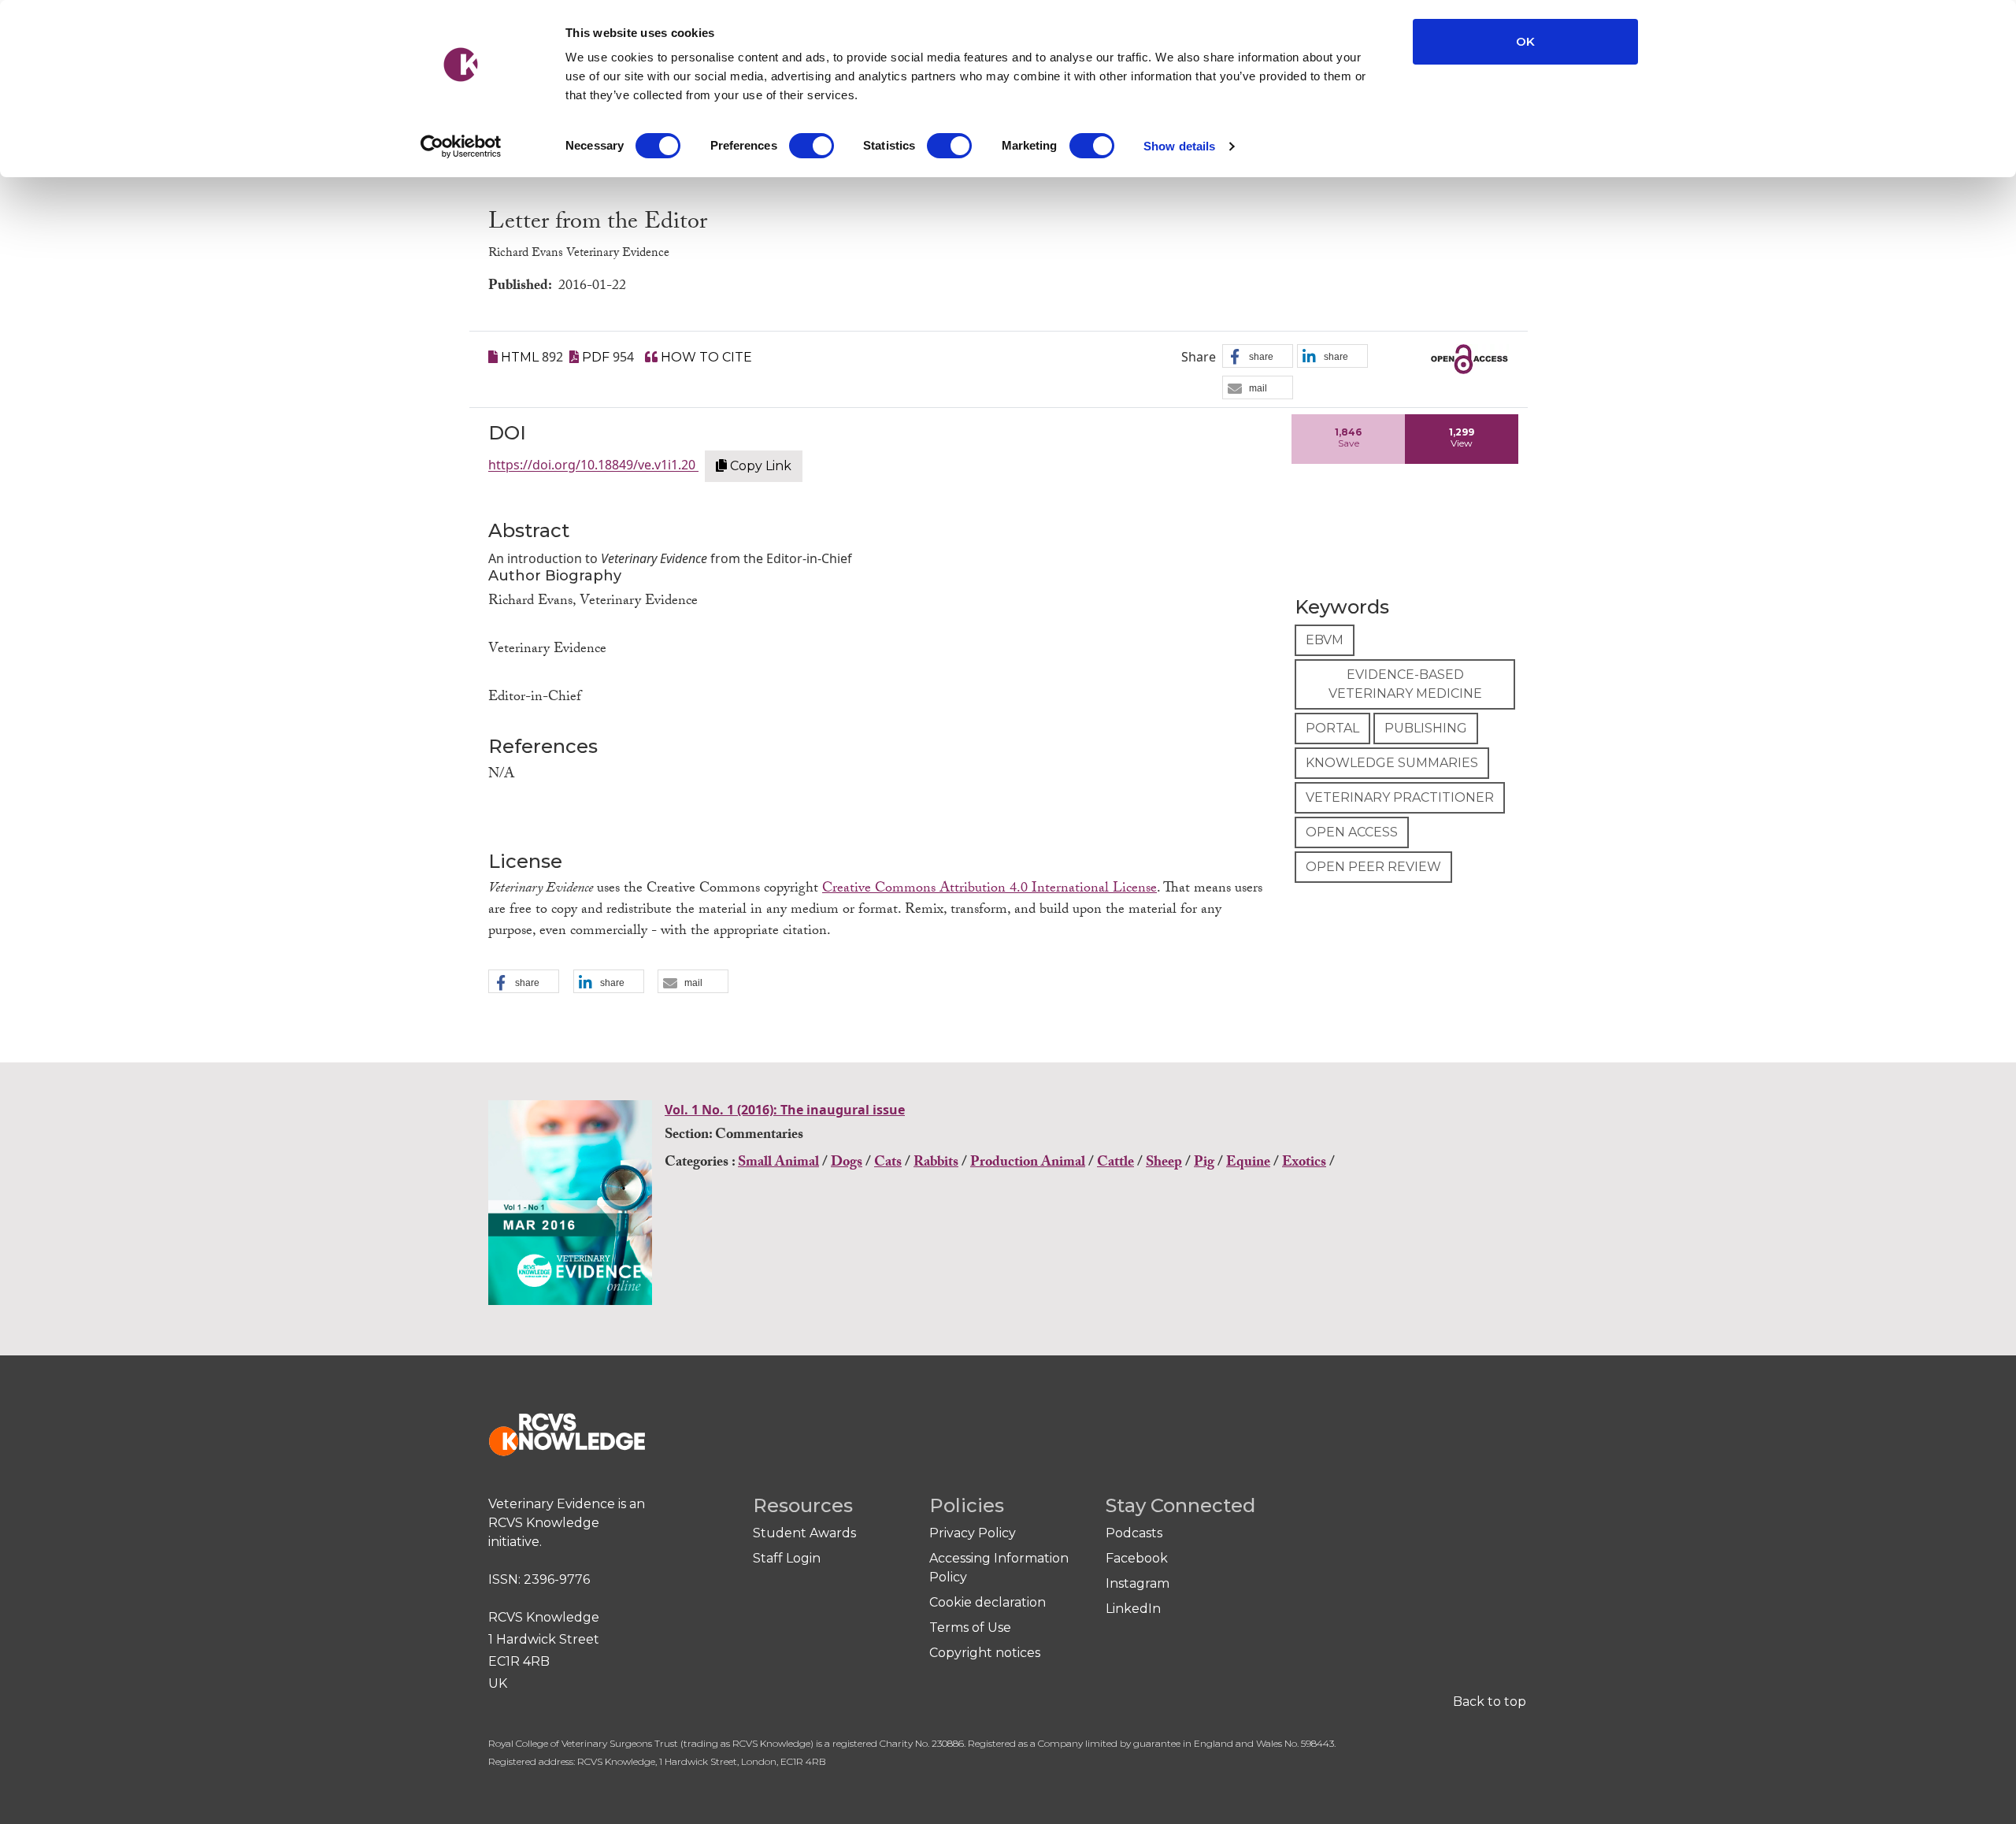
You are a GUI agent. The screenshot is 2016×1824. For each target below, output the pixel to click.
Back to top (1490, 1702)
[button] (1258, 357)
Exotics (1304, 1164)
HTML (520, 357)
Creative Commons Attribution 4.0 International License (989, 890)
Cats (888, 1164)
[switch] (812, 146)
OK (1525, 41)
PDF (596, 357)
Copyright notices (985, 1653)
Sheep (1164, 1164)
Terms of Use (970, 1628)
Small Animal (778, 1164)
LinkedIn (1133, 1609)
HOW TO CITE (705, 357)
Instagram (1138, 1583)
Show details (1179, 146)
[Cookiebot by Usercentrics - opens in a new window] (461, 146)
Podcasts (1134, 1533)
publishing (1426, 728)
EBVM (1325, 640)
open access (1352, 832)
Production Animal (1028, 1164)
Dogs (847, 1164)
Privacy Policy (973, 1533)
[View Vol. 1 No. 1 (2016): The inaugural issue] (572, 1208)
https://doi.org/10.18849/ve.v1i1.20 (593, 465)
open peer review (1373, 867)
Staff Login (787, 1558)
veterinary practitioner (1400, 797)
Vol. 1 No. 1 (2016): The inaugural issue (785, 1110)
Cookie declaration (988, 1602)
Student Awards (804, 1533)
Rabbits (936, 1164)
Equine (1248, 1164)
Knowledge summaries (1392, 763)
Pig (1204, 1164)
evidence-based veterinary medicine (1405, 684)
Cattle (1115, 1164)
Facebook (1137, 1558)
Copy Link (759, 466)
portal (1332, 728)
